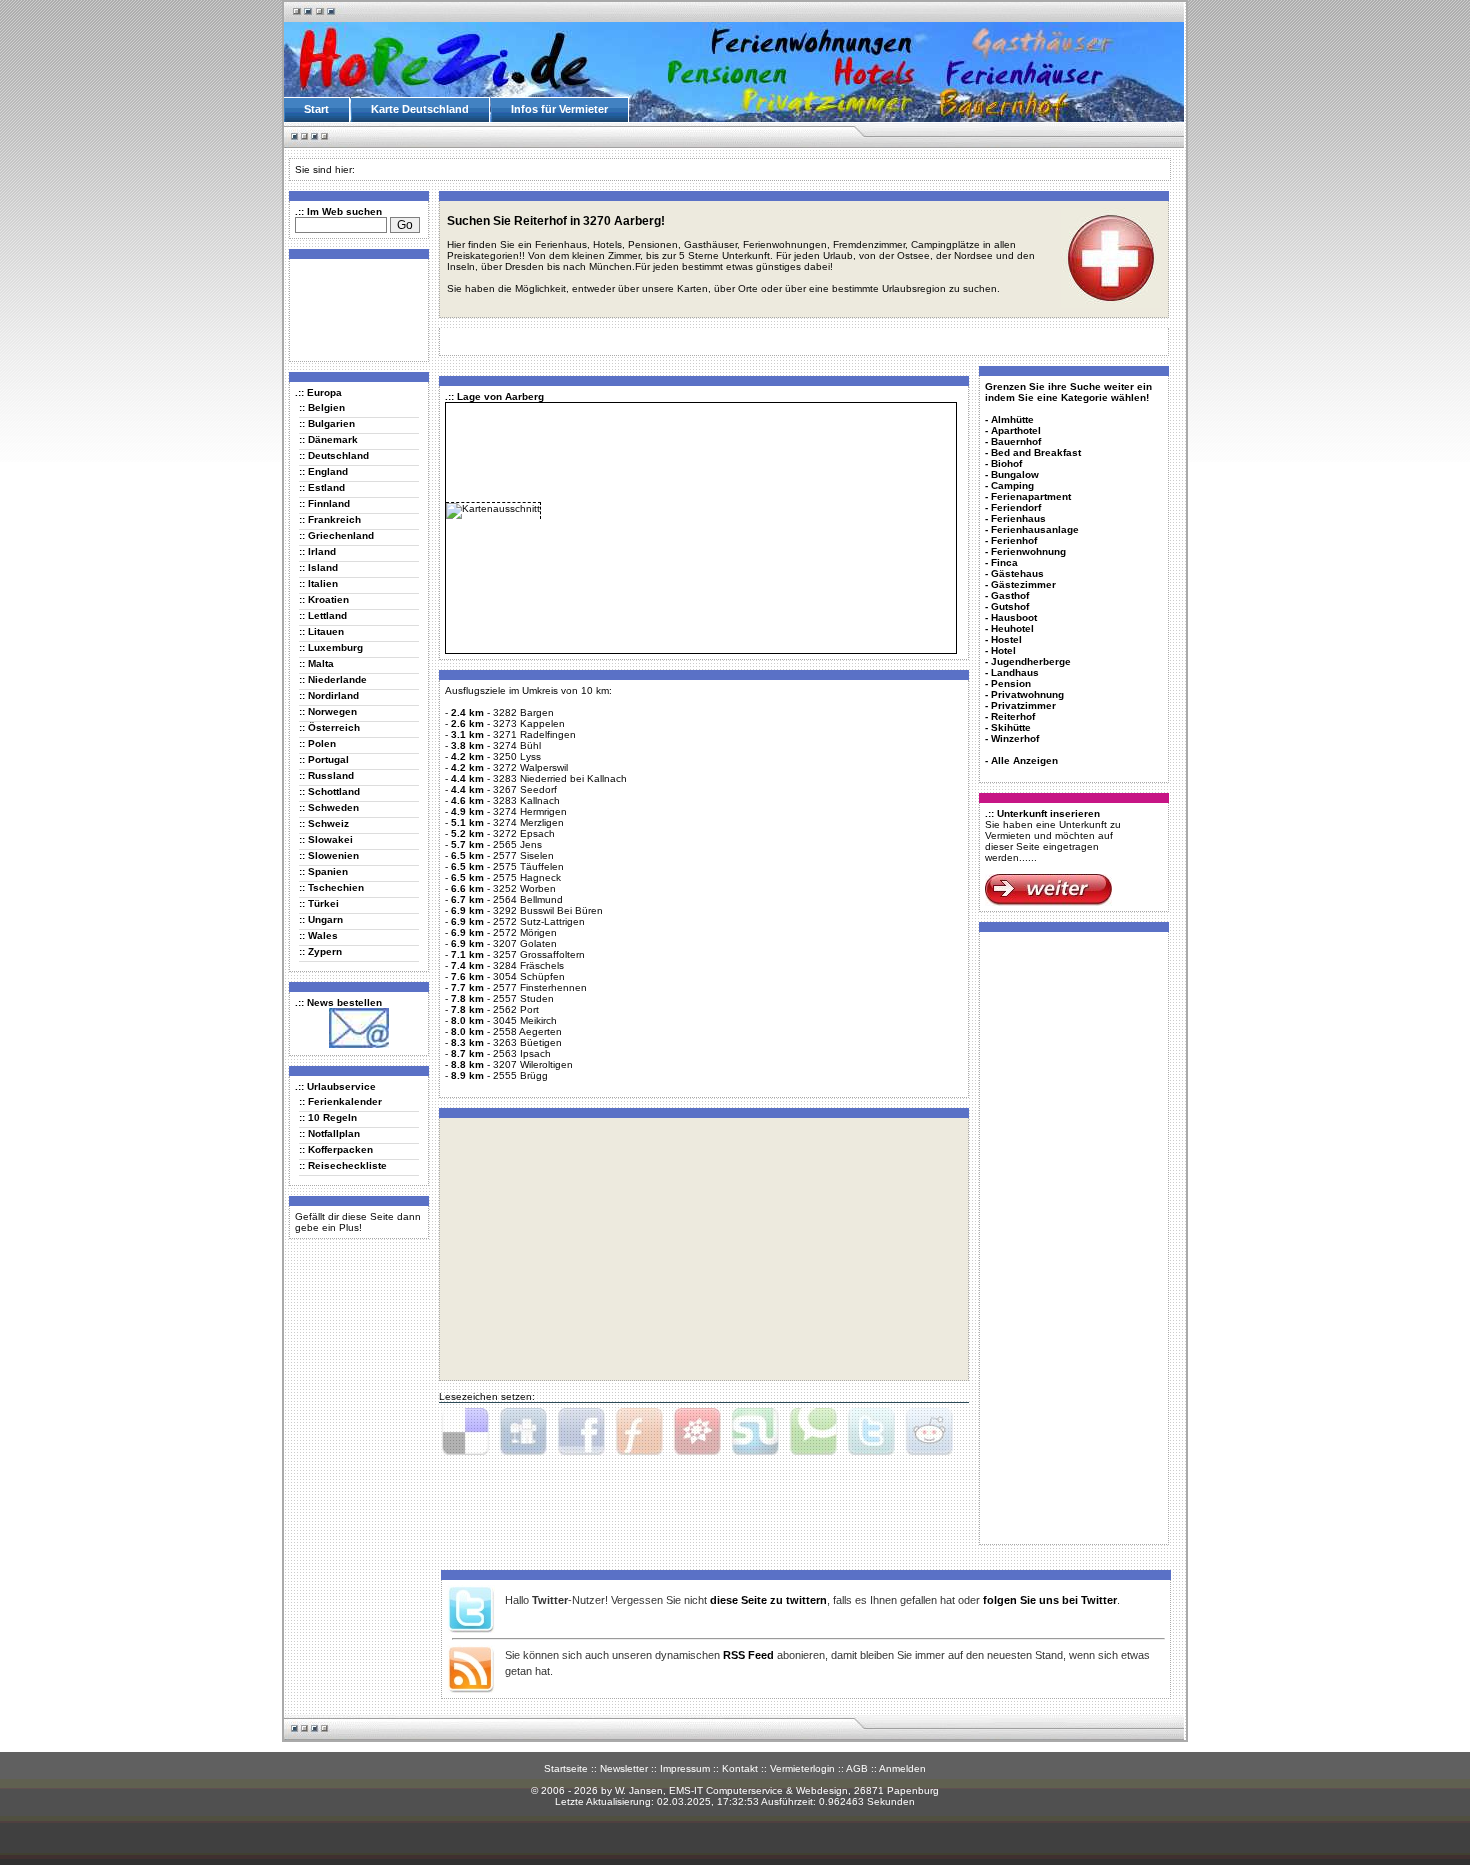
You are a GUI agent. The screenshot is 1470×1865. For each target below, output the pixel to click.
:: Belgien (322, 407)
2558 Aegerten (527, 1031)
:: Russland (326, 775)
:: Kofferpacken (336, 1149)
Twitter (871, 1432)
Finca (1004, 562)
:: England (323, 471)
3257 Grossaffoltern (539, 954)
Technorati (813, 1432)
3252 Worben (524, 888)
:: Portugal (324, 759)
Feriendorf (1016, 507)
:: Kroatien (324, 599)
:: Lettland (323, 615)
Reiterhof (1013, 716)
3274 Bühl (517, 745)
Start (316, 109)
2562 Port (516, 1009)
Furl (639, 1432)
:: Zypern (320, 951)
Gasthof (1010, 595)
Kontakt (740, 1768)
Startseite (566, 1768)
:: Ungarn (321, 919)
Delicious (465, 1432)
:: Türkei (319, 903)
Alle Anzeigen (1024, 760)
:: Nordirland (329, 695)
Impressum (685, 1768)
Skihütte (1011, 727)
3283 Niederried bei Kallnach (560, 778)
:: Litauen (321, 631)
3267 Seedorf (525, 789)
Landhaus (1015, 672)
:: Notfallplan (329, 1133)
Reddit (929, 1432)
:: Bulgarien (327, 423)
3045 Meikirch (525, 1020)
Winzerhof (1015, 738)
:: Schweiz (324, 823)
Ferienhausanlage (1035, 529)
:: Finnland (324, 503)
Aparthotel (1016, 430)
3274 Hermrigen (530, 811)
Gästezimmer (1023, 584)
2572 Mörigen (525, 932)
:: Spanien (323, 871)
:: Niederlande (333, 679)
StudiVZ (697, 1432)
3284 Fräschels (528, 965)
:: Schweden (329, 807)
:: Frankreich (330, 519)
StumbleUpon (755, 1432)
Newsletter (624, 1768)
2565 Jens (517, 844)
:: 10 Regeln (328, 1117)
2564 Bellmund (528, 899)
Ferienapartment (1031, 496)
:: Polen (317, 743)
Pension (1011, 683)
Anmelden (902, 1768)
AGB (857, 1768)
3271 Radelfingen (534, 734)
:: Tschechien (331, 887)
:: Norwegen (328, 711)
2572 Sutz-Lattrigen (539, 921)
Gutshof (1010, 606)
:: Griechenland (336, 535)
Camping (1012, 485)
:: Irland (317, 551)
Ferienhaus (1018, 518)
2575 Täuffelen (528, 866)
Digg (523, 1432)
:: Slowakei (326, 839)
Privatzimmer (1023, 705)
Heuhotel (1012, 628)
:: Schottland (329, 791)
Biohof (1006, 463)
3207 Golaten (525, 943)
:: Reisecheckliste (343, 1165)
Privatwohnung (1027, 694)
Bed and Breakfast (1036, 452)
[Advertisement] (355, 309)
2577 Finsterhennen (540, 987)
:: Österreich (329, 727)
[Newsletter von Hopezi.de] (359, 1044)
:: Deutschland (334, 455)
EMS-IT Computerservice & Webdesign (758, 1790)
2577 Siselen (523, 855)
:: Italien (318, 583)
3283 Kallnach (526, 800)
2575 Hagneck (527, 877)
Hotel (1003, 650)
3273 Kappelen (529, 723)
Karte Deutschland (420, 109)
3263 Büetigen (527, 1042)
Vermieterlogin (802, 1768)
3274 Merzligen (528, 822)
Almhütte (1012, 419)
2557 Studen (523, 998)
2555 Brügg (520, 1075)
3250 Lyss (517, 756)
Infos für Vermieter (559, 109)
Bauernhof (1016, 441)
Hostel (1006, 639)
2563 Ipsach (522, 1053)
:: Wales (318, 935)
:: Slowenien (329, 855)
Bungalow (1015, 474)
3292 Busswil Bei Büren (548, 910)
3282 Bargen (523, 712)
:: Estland (322, 487)
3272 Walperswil (530, 767)
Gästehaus (1017, 573)
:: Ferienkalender (340, 1101)
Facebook (581, 1432)
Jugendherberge (1031, 661)
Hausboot (1014, 617)
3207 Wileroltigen (533, 1064)
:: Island (318, 567)
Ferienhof (1014, 540)
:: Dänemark (328, 439)
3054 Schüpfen (529, 976)
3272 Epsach (524, 833)
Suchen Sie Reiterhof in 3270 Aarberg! (556, 221)
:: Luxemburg (331, 647)
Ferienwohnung (1028, 551)
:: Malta (316, 663)
